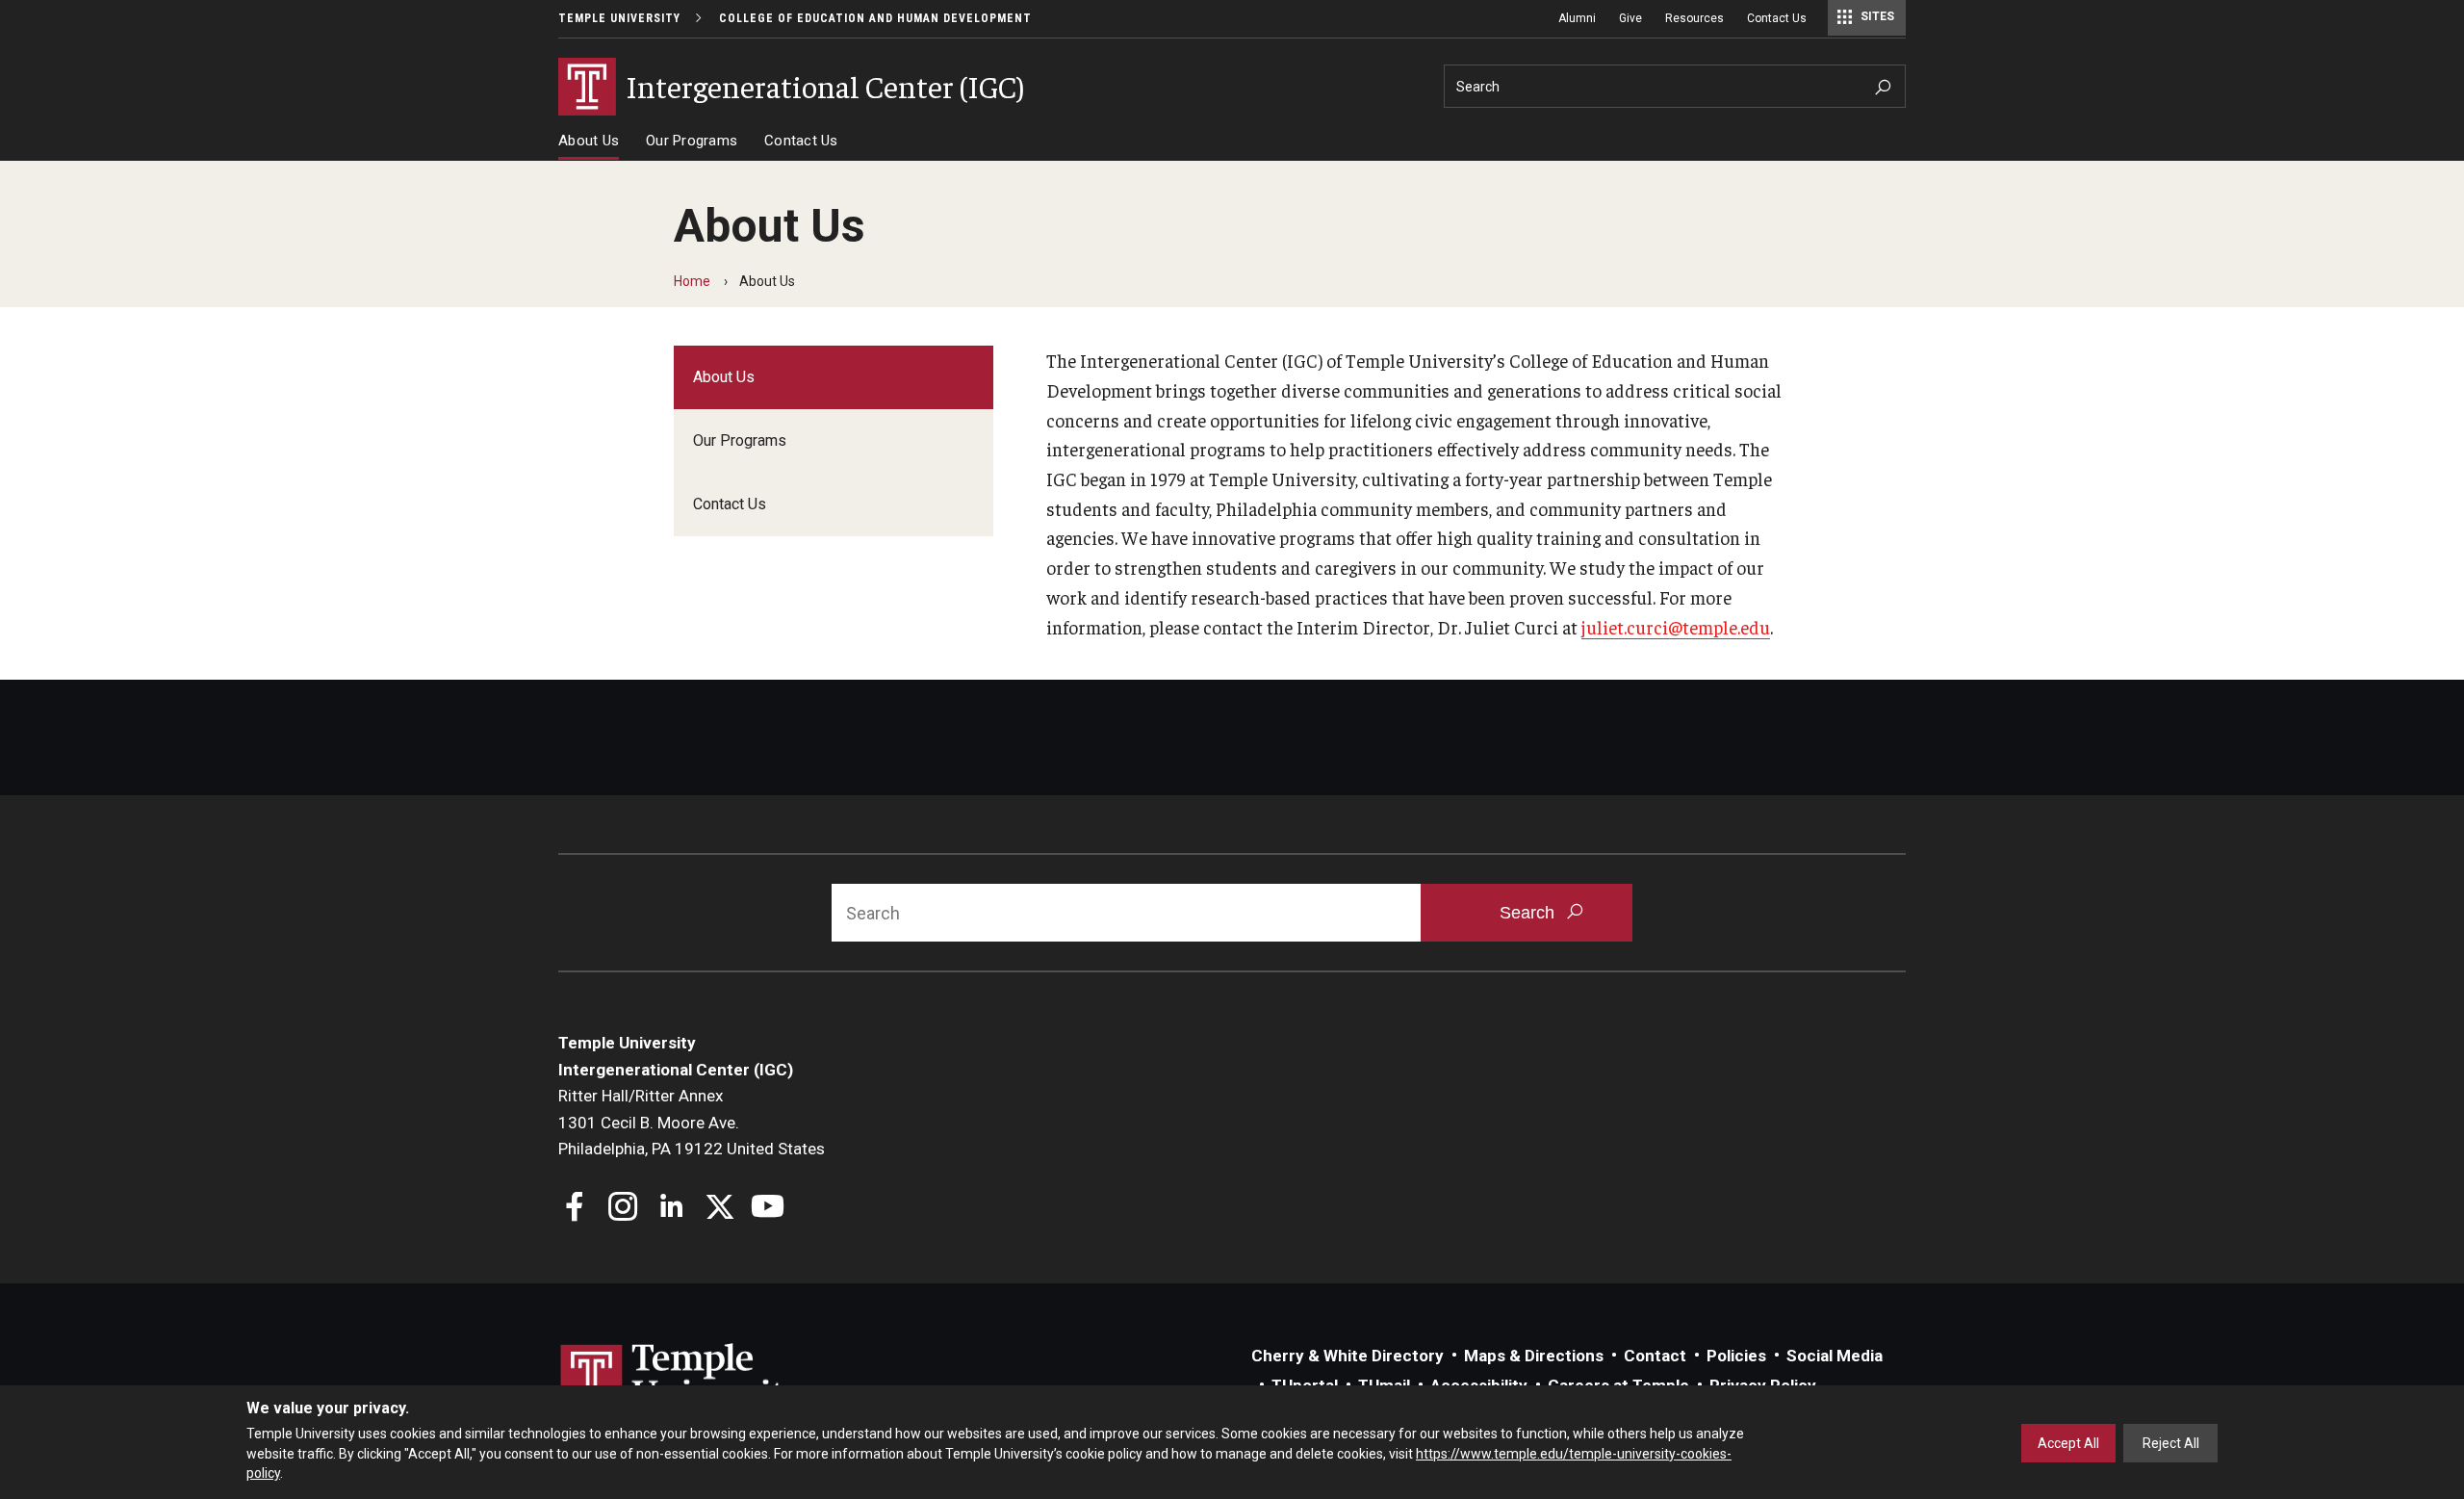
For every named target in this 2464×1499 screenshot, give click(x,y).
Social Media (1835, 1356)
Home (692, 281)
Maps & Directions (1534, 1356)
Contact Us (1777, 18)
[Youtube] (768, 1209)
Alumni (1577, 18)
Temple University (619, 18)
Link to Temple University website (683, 1380)
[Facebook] (575, 1209)
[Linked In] (671, 1209)
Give (1630, 18)
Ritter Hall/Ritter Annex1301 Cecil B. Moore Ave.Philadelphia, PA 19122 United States (692, 1122)
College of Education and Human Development (875, 18)
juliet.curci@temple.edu (1676, 627)
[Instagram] (623, 1209)
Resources (1694, 18)
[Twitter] (719, 1209)
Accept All (2068, 1443)
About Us (589, 141)
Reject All (2171, 1443)
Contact (1655, 1356)
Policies (1736, 1356)
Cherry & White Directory (1347, 1356)
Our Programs (692, 141)
